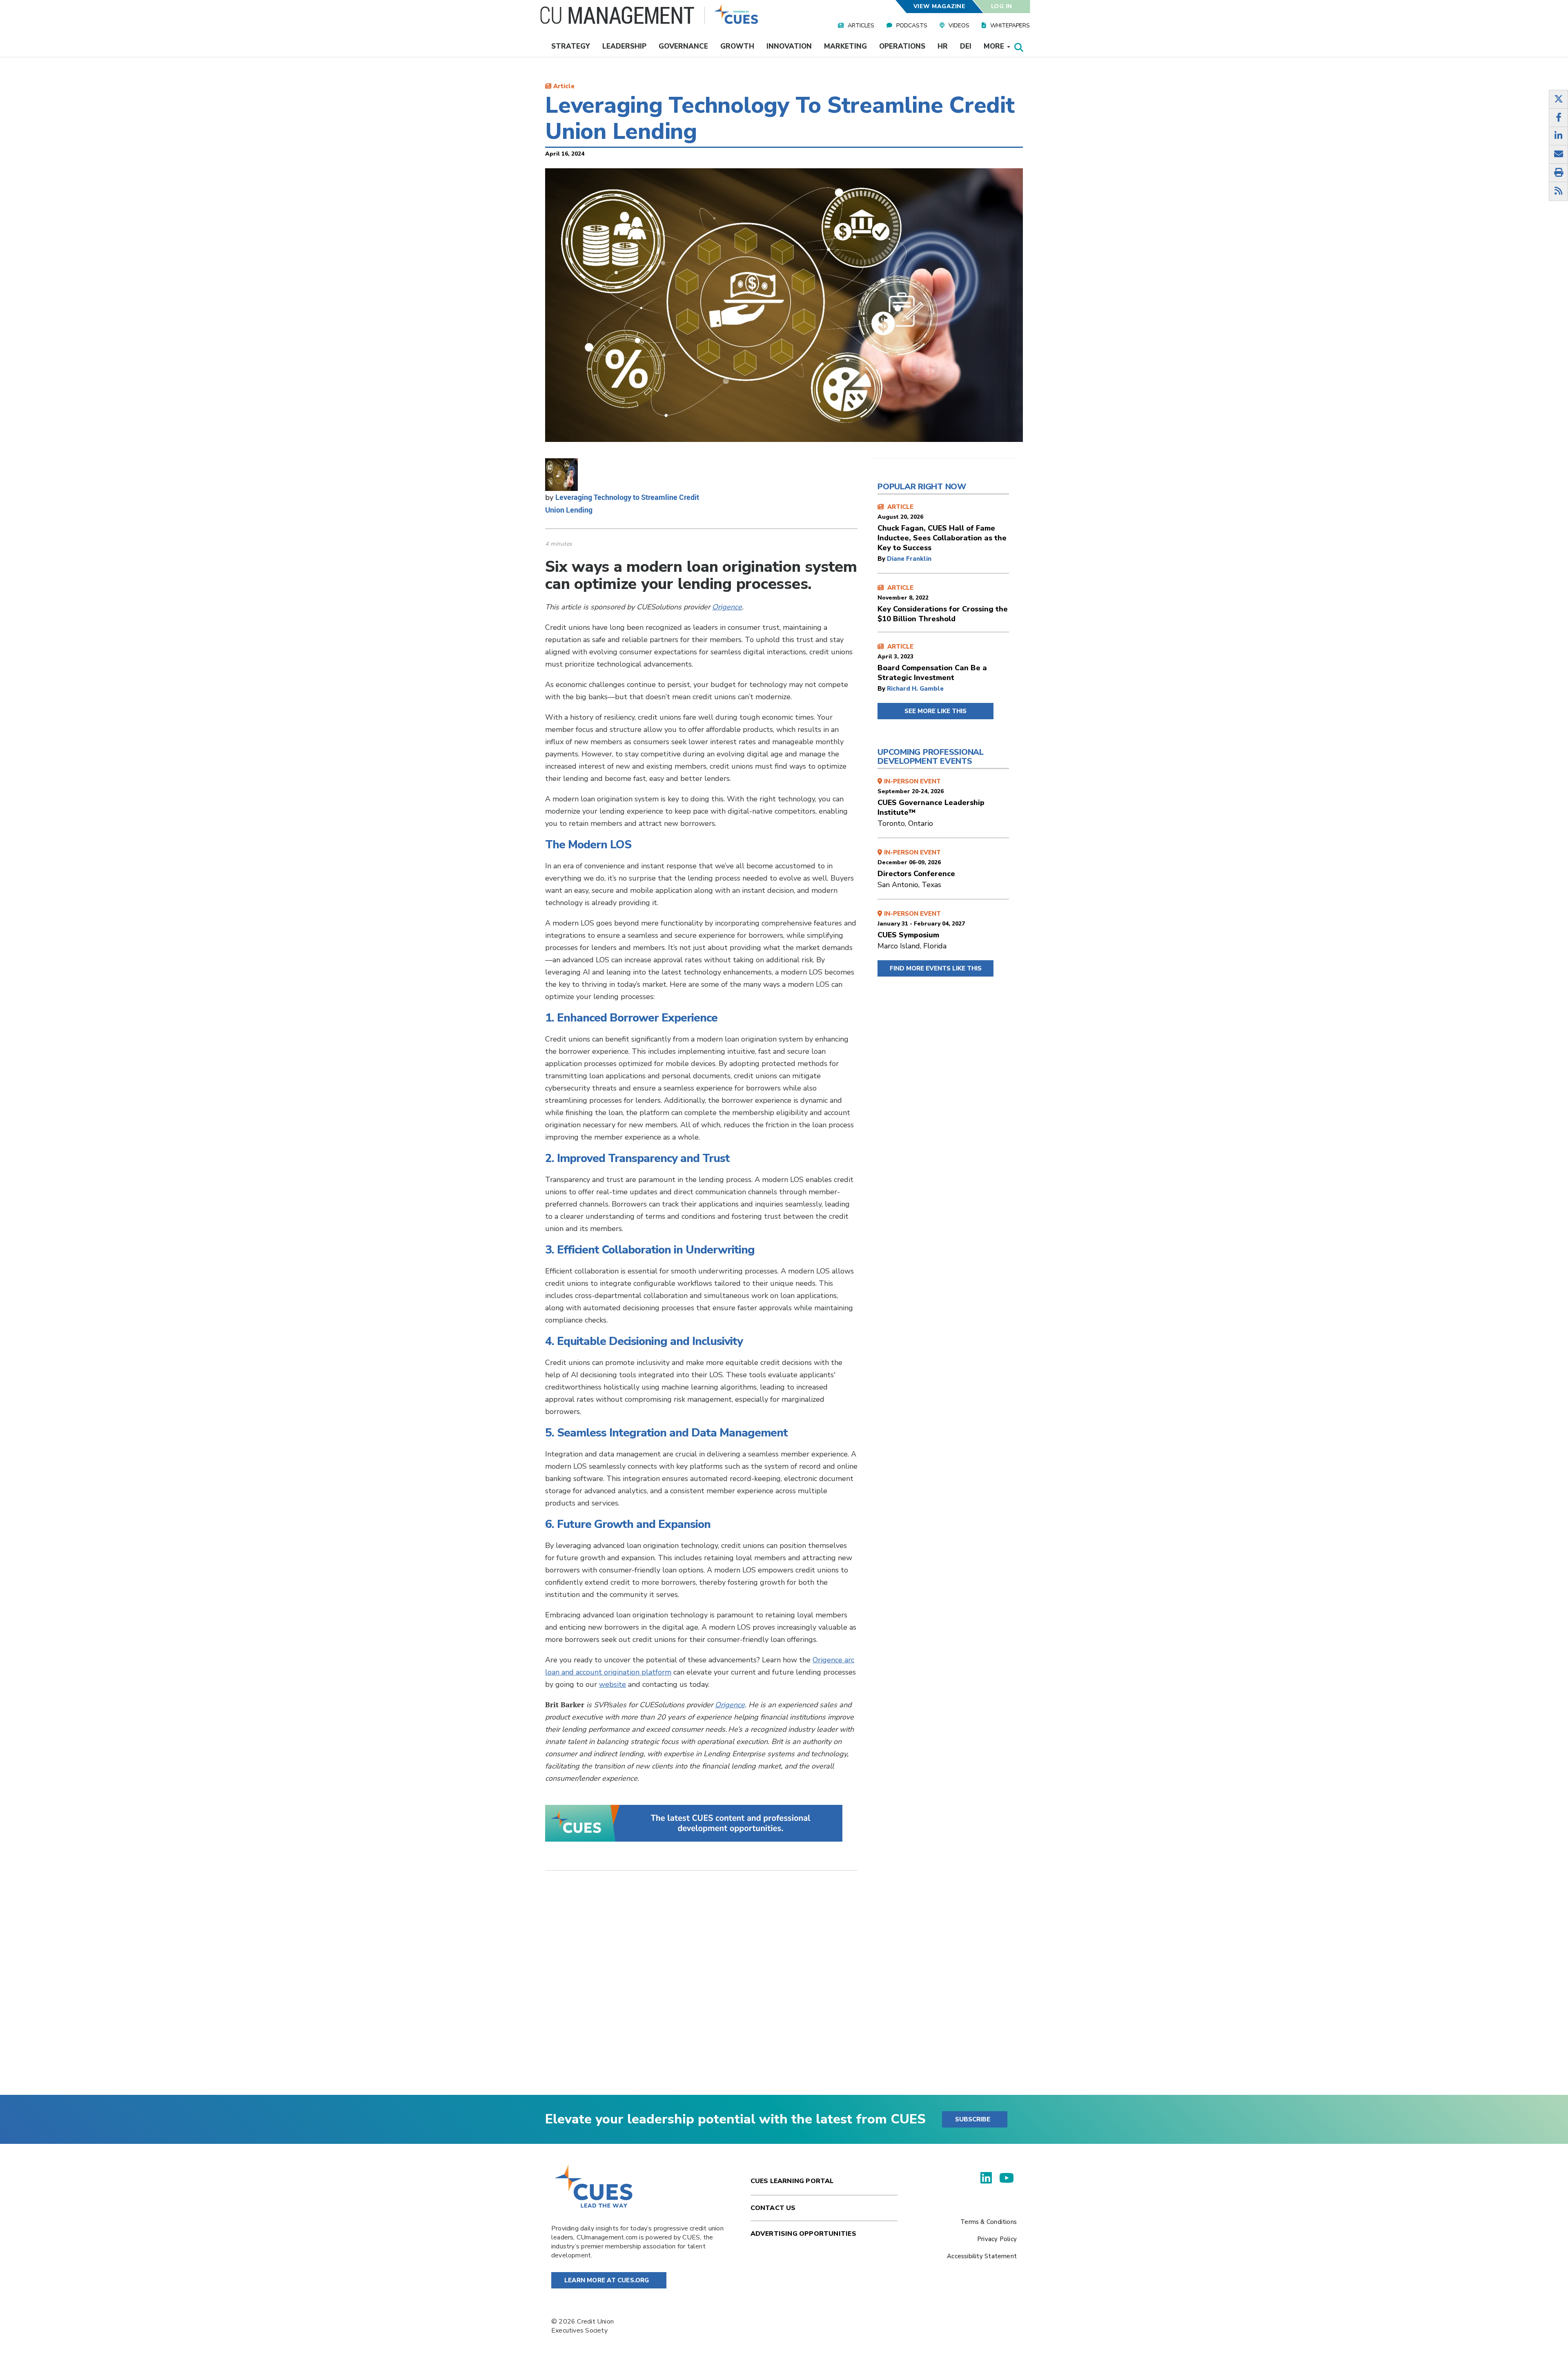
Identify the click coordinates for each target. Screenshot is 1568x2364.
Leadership (624, 46)
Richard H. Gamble (915, 689)
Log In (1002, 6)
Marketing (845, 46)
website (612, 1684)
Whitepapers (1010, 26)
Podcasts (912, 26)
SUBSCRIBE (973, 2119)
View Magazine (939, 6)
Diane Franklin (909, 559)
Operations (902, 46)
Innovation (789, 46)
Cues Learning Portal (792, 2181)
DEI (966, 46)
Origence (727, 607)
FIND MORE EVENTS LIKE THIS (936, 968)
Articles (861, 26)
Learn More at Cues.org (607, 2280)
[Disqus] (701, 1989)
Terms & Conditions (989, 2222)
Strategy (571, 46)
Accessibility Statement (982, 2256)
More (995, 46)
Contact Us (773, 2208)
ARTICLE (942, 528)
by (882, 559)
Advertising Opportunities (803, 2234)
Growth (737, 46)
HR (943, 46)
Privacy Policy (997, 2239)
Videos (959, 26)
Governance (683, 46)
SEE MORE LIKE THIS (935, 711)
